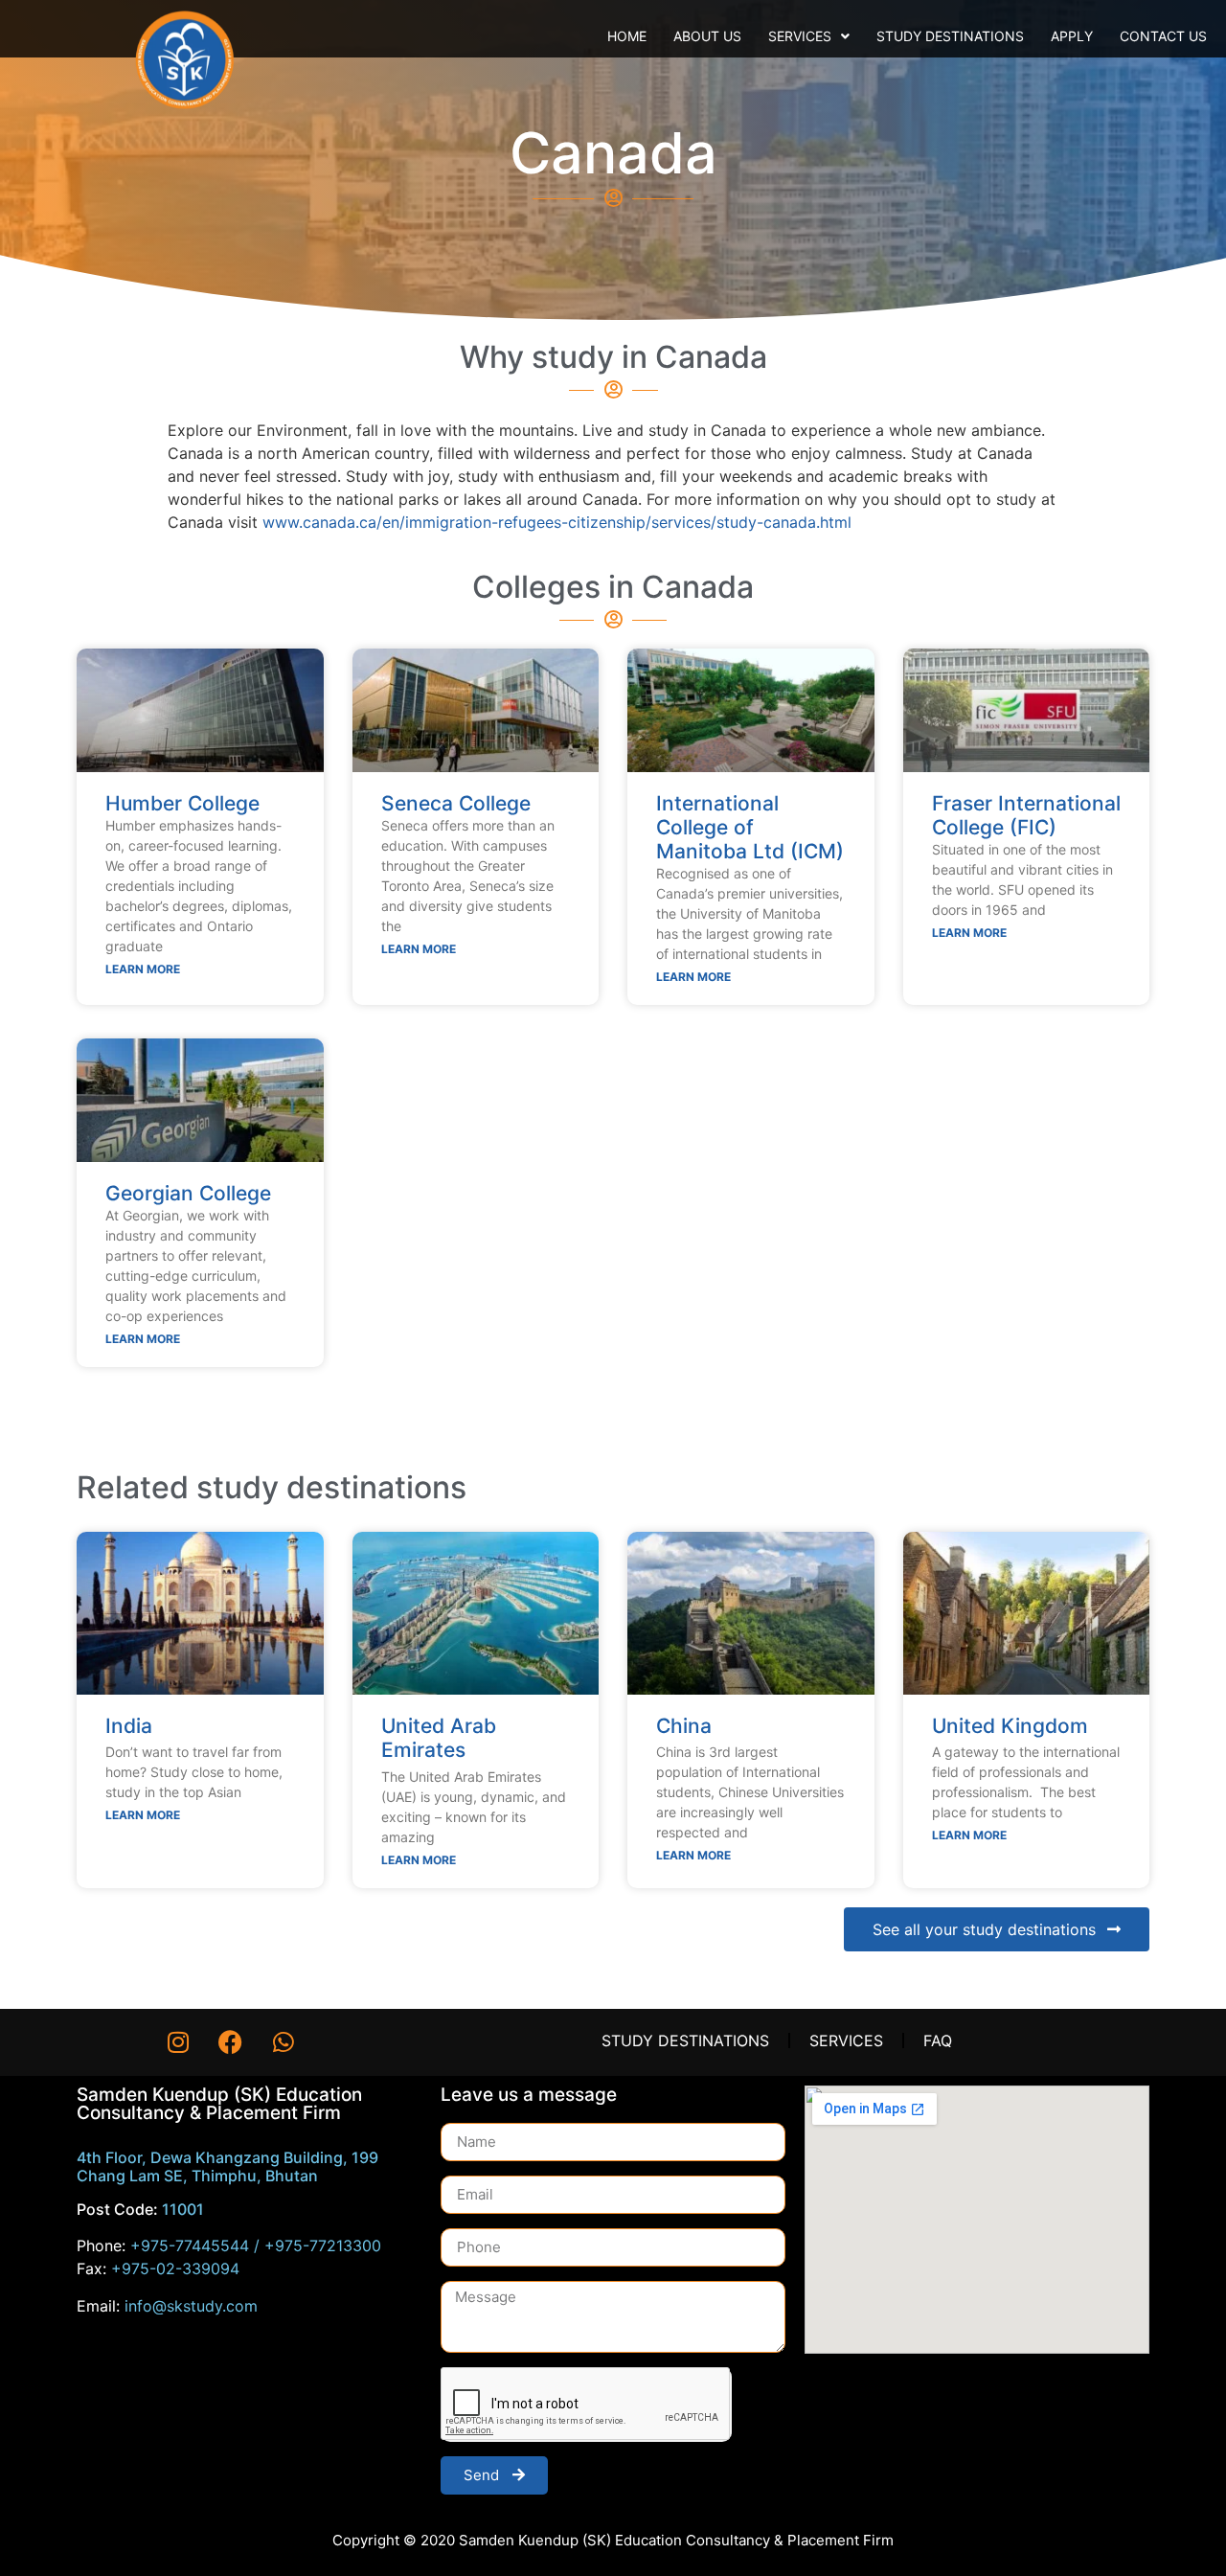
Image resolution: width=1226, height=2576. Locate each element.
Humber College (182, 803)
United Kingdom (1010, 1726)
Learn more (143, 1815)
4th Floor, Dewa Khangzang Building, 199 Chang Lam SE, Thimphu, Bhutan (227, 2166)
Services (800, 36)
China (684, 1726)
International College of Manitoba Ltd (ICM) (750, 827)
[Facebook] (231, 2042)
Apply (1072, 36)
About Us (707, 36)
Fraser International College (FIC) (1026, 815)
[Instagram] (178, 2042)
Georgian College (188, 1193)
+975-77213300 (323, 2245)
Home (627, 36)
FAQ (938, 2040)
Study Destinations (950, 36)
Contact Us (1163, 36)
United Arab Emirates (439, 1738)
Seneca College (456, 803)
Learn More (143, 969)
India (129, 1726)
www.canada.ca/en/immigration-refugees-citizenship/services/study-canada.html (557, 522)
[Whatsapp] (284, 2042)
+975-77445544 (190, 2245)
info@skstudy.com (191, 2306)
